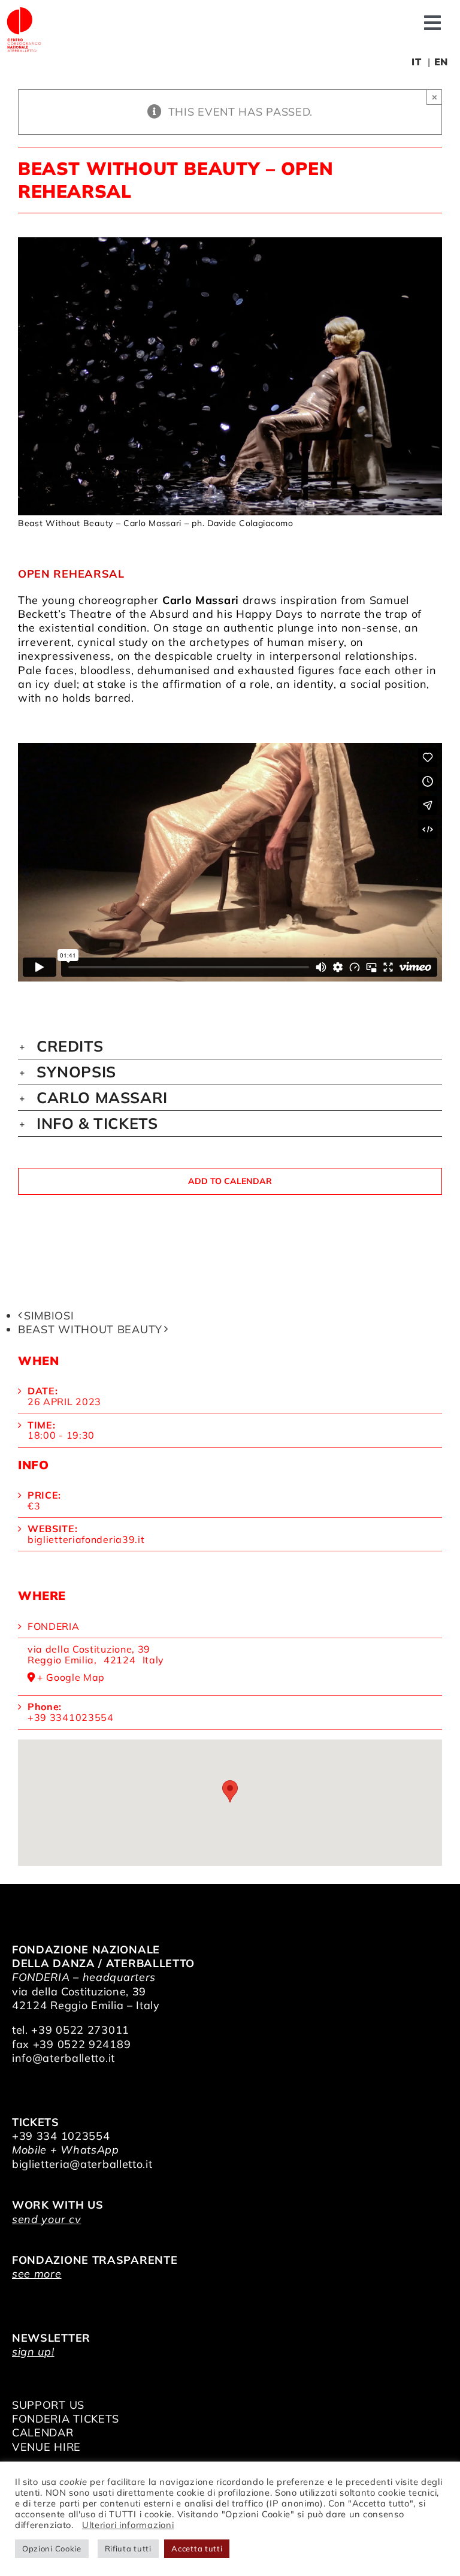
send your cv (46, 2219)
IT (416, 62)
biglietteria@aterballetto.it (82, 2164)
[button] (230, 1046)
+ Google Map (71, 1678)
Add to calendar (230, 1181)
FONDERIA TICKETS (66, 2419)
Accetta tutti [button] (197, 2548)
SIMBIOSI (49, 1316)
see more (37, 2274)
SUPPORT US (48, 2405)
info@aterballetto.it (63, 2058)
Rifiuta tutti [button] (128, 2548)
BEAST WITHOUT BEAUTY (90, 1329)
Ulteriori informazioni (128, 2525)
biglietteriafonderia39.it (86, 1539)
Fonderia (54, 1626)
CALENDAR (43, 2432)
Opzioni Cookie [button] (52, 2548)
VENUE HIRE (46, 2447)
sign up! (33, 2352)
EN (441, 62)
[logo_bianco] (24, 11)
